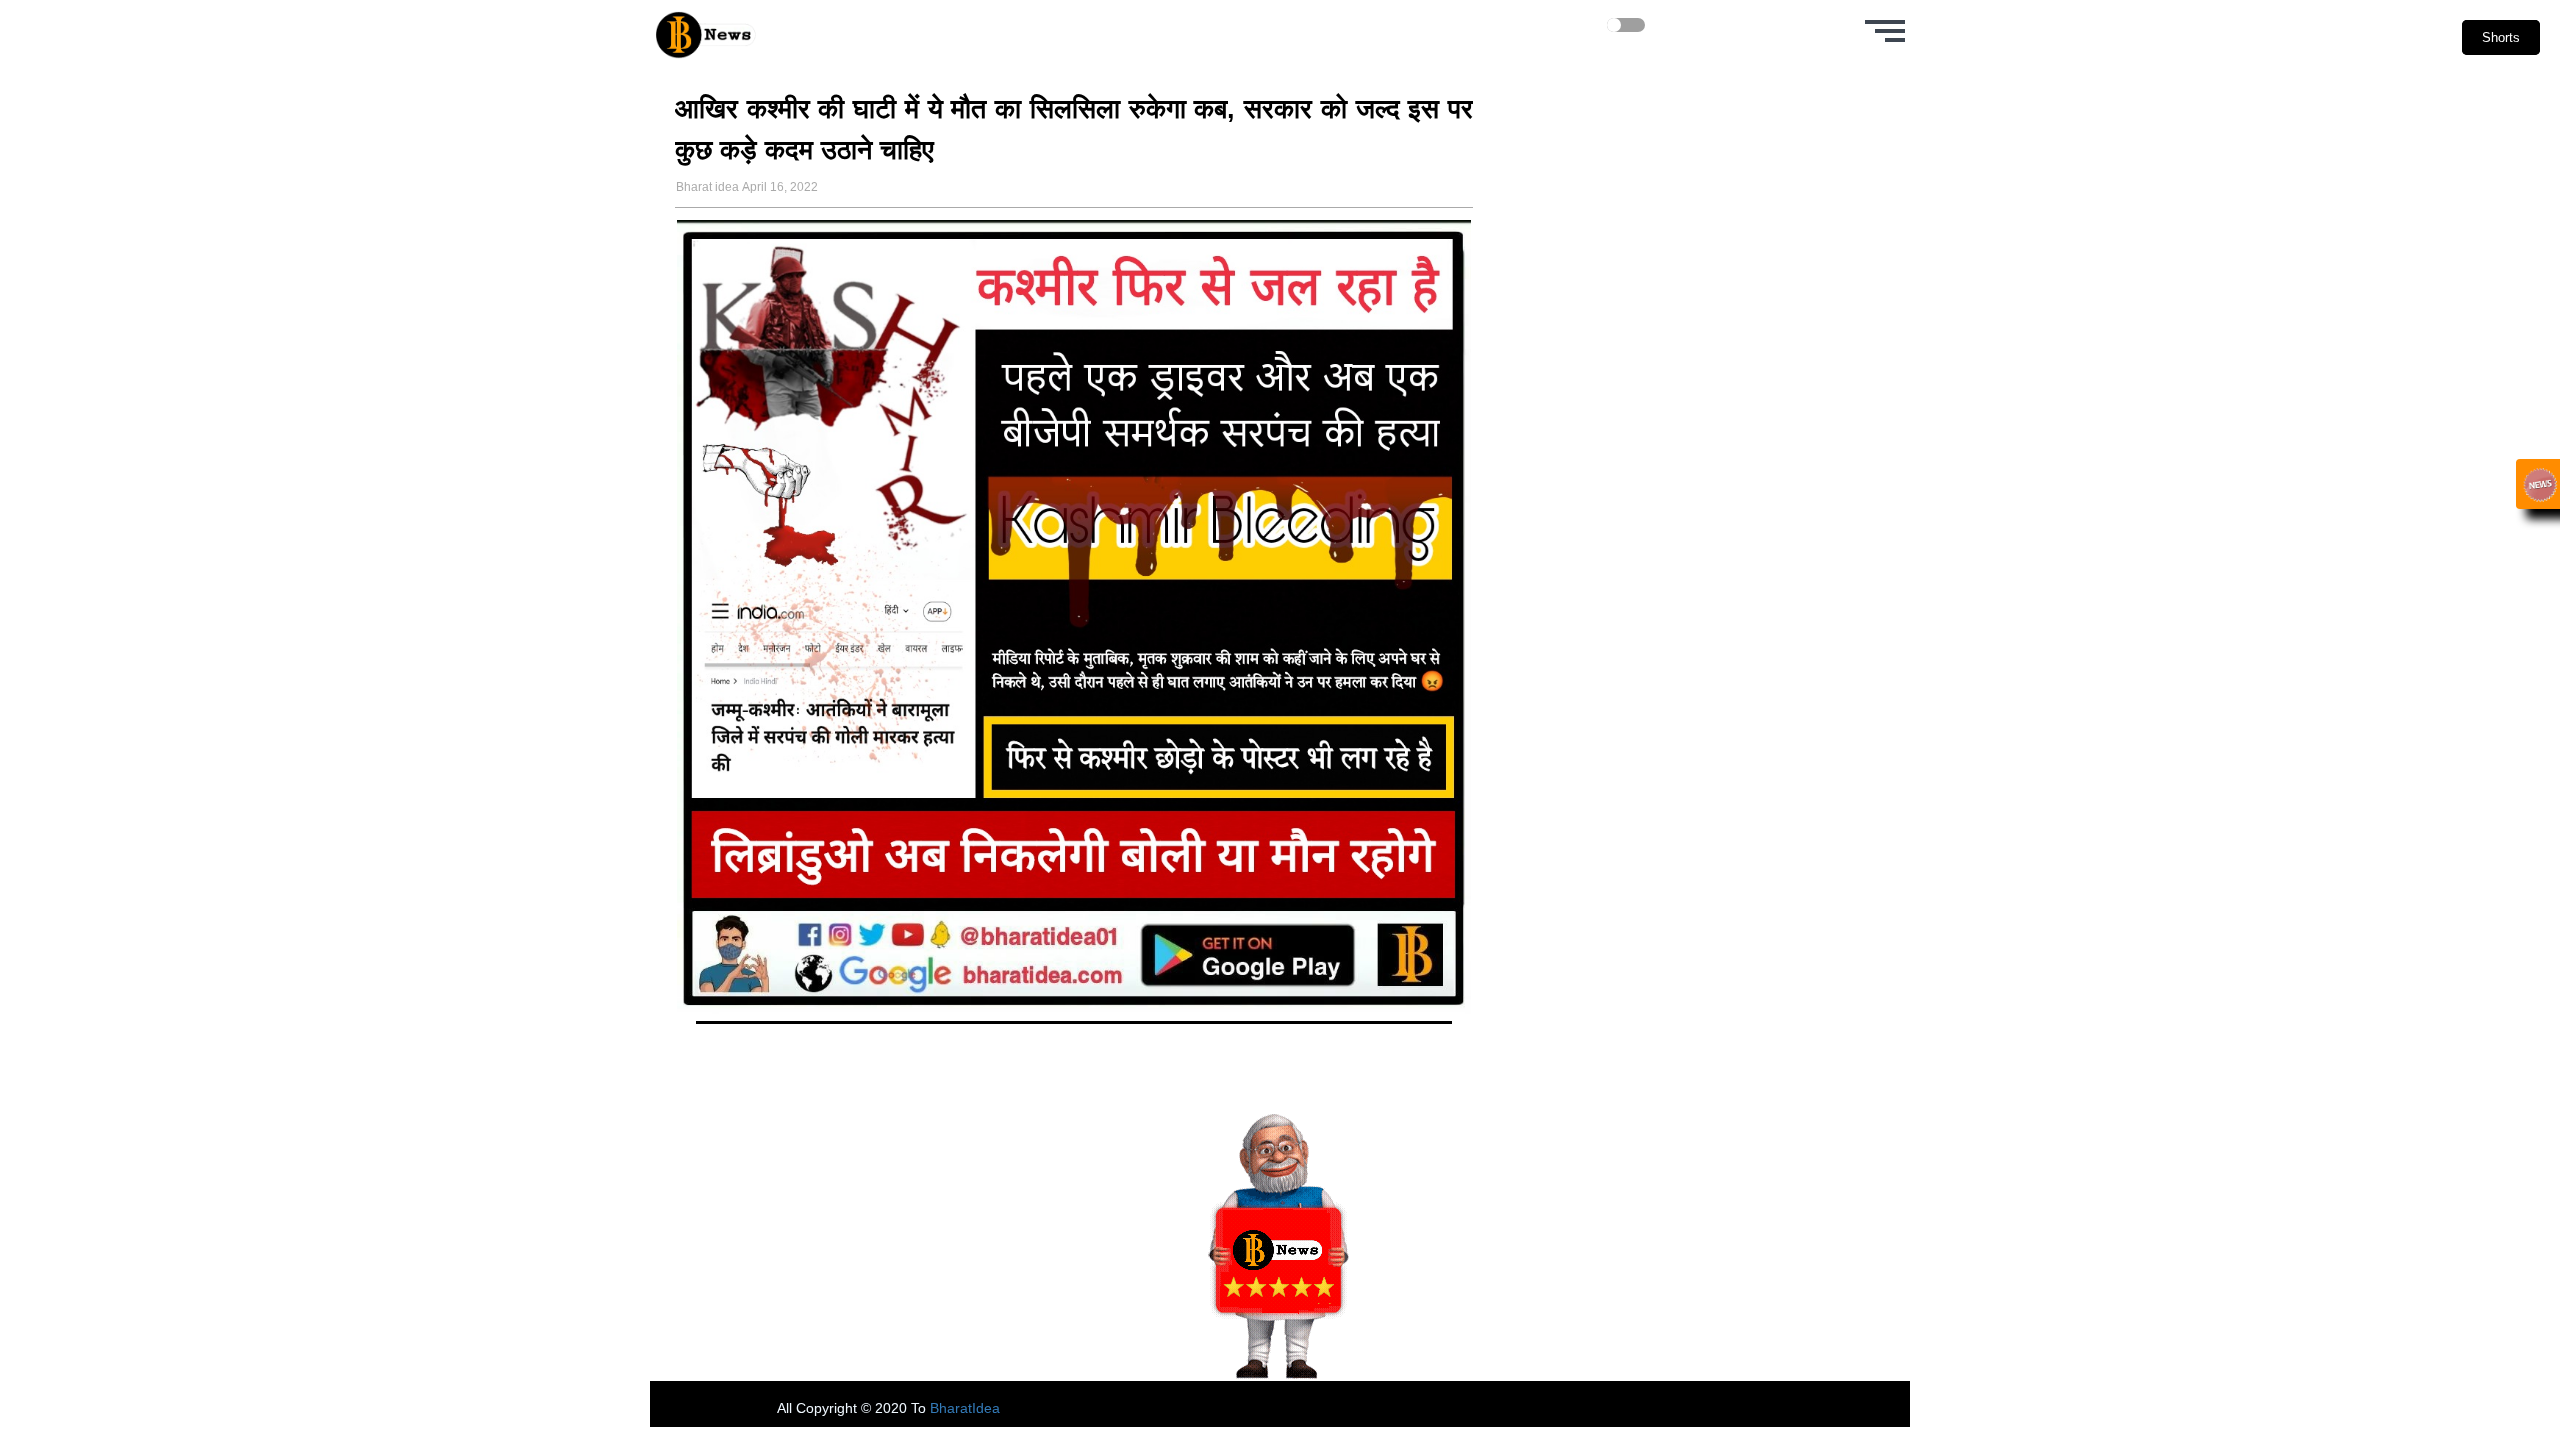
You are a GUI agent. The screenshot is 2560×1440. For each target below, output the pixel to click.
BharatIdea (965, 1408)
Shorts (2501, 37)
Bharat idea (707, 187)
